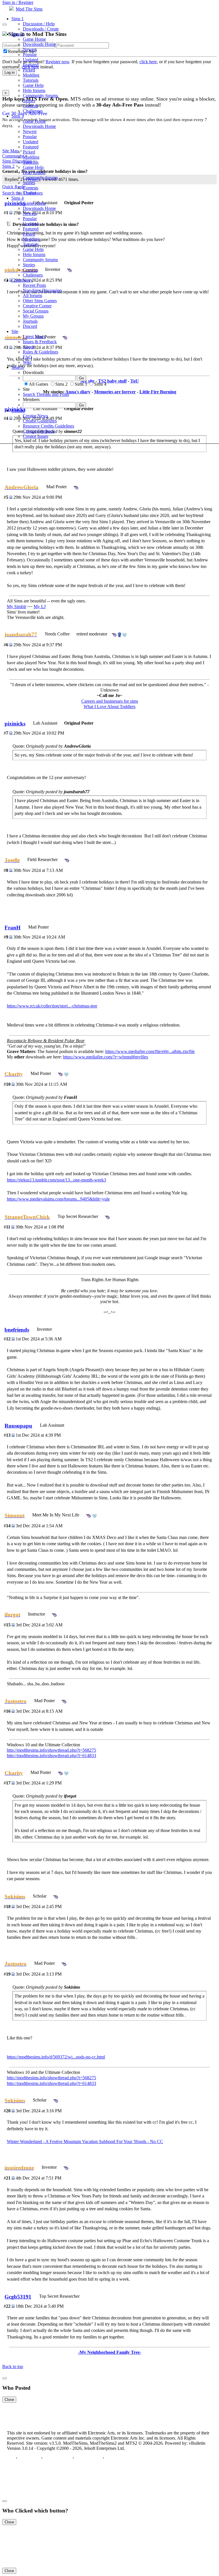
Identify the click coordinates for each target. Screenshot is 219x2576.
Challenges (33, 111)
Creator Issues (36, 436)
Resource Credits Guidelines (48, 426)
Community (22, 280)
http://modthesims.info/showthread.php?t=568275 (51, 1750)
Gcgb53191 (18, 2297)
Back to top (13, 2367)
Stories (29, 101)
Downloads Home (39, 44)
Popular (30, 55)
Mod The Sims (29, 9)
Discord (30, 326)
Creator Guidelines (40, 421)
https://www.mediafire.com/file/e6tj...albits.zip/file (150, 1051)
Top (11, 2458)
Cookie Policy (88, 2458)
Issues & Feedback (40, 342)
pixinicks (15, 724)
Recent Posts (34, 285)
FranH (13, 928)
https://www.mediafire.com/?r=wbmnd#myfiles (106, 1057)
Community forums (40, 96)
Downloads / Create (41, 29)
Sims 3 (18, 116)
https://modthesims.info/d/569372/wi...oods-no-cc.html (56, 2057)
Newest (30, 49)
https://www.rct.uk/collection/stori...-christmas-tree (52, 1006)
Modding (31, 75)
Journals (30, 321)
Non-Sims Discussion (42, 290)
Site (15, 331)
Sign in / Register (18, 2)
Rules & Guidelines (40, 352)
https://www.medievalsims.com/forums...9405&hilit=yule (58, 1199)
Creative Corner (37, 306)
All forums (33, 296)
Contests (31, 106)
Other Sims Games (40, 301)
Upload (18, 411)
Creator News (35, 416)
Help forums (34, 90)
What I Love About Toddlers (109, 707)
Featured (31, 65)
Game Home (34, 39)
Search (18, 367)
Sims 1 (18, 19)
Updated (31, 60)
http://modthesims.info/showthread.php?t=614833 (51, 1756)
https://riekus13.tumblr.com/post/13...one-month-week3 (56, 1180)
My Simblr (17, 607)
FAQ (27, 357)
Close (9, 2400)
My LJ (40, 607)
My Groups (33, 316)
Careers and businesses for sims (110, 701)
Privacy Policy (57, 2458)
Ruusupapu (18, 1426)
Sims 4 (18, 198)
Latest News (34, 337)
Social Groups (36, 311)
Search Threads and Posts (46, 394)
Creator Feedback (39, 431)
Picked (29, 70)
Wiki (27, 362)
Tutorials (31, 80)
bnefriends (17, 1330)
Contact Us (29, 2458)
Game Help (33, 85)
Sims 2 (18, 34)
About (29, 347)
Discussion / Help (39, 24)
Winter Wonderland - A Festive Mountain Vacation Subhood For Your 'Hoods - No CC (85, 2141)
